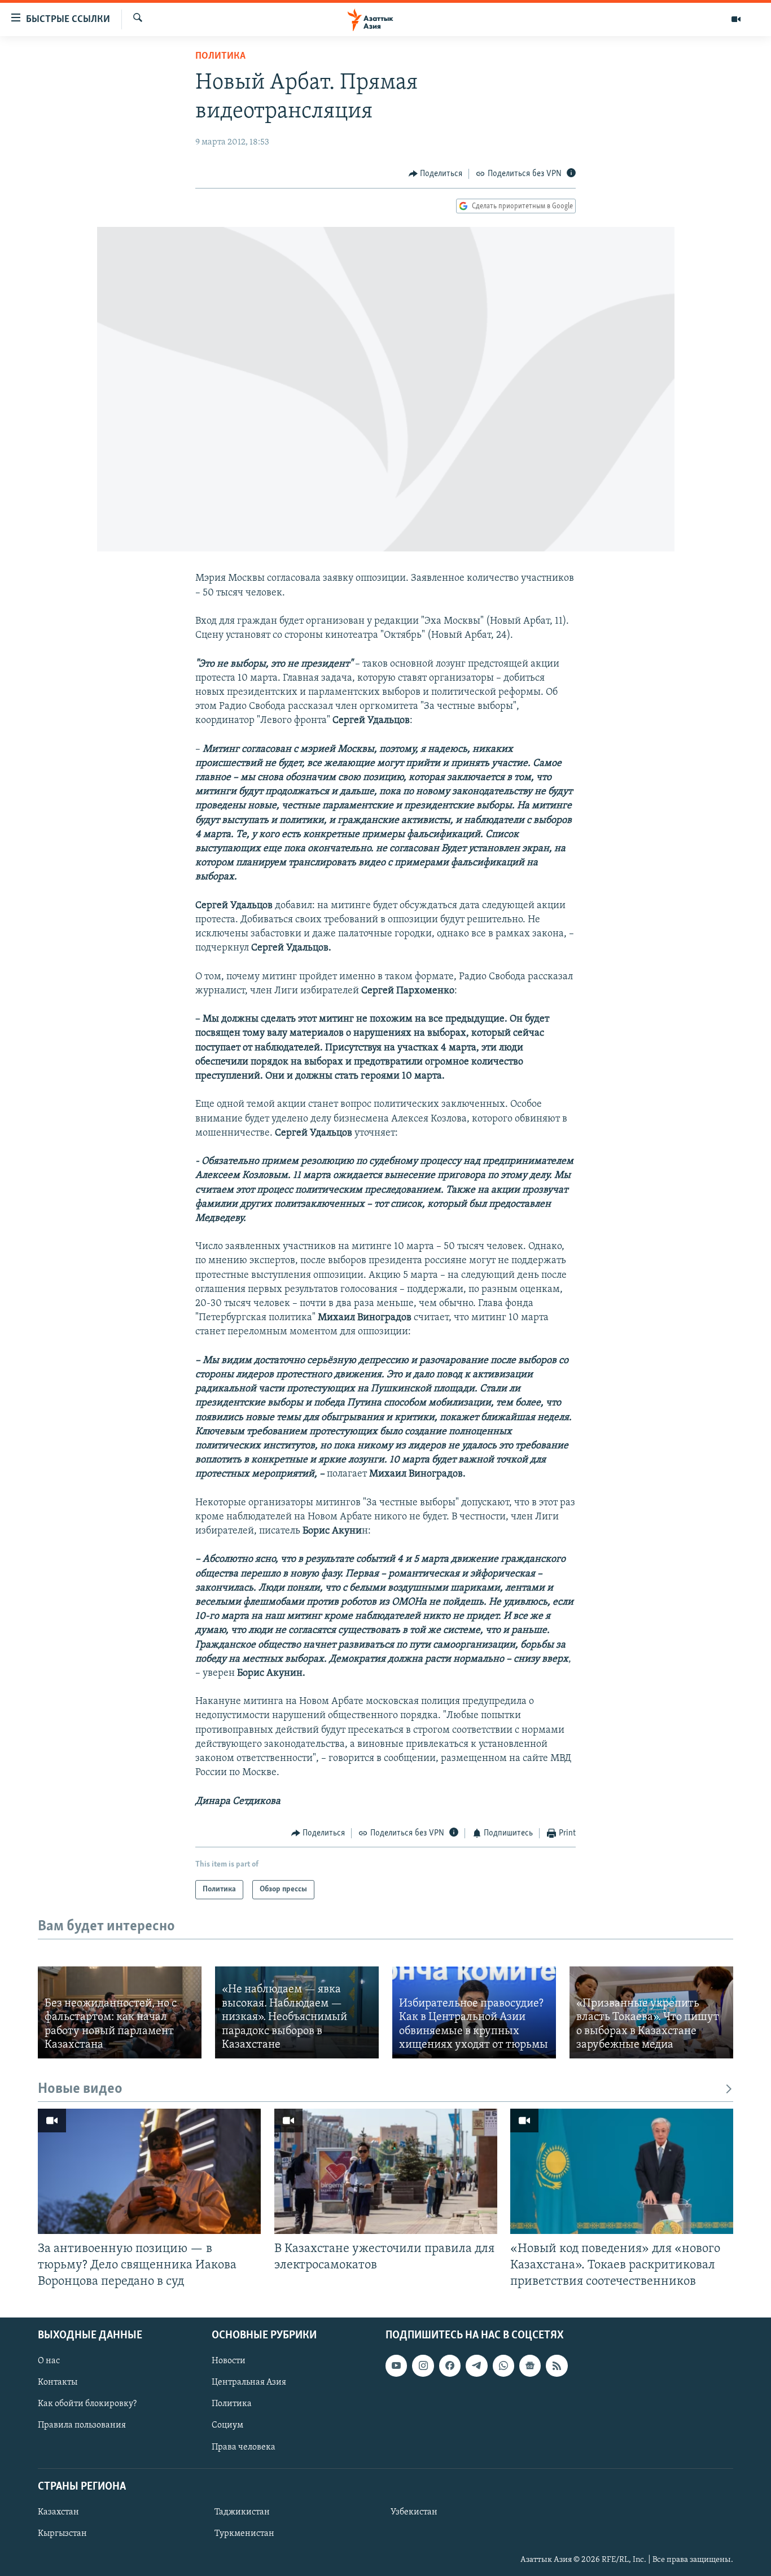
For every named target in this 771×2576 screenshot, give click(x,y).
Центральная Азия (249, 2382)
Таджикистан (242, 2512)
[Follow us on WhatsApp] (503, 2365)
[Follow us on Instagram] (423, 2365)
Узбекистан (414, 2512)
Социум (227, 2425)
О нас (49, 2361)
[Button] (436, 174)
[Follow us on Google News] (530, 2365)
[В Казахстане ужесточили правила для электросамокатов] (386, 2171)
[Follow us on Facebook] (450, 2365)
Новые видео (80, 2089)
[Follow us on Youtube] (396, 2365)
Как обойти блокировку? (87, 2404)
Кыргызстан (62, 2534)
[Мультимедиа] (736, 19)
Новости (229, 2361)
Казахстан (58, 2512)
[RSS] (557, 2365)
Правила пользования (82, 2425)
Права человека (244, 2447)
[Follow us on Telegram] (476, 2365)
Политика (220, 56)
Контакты (58, 2382)
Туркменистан (244, 2534)
